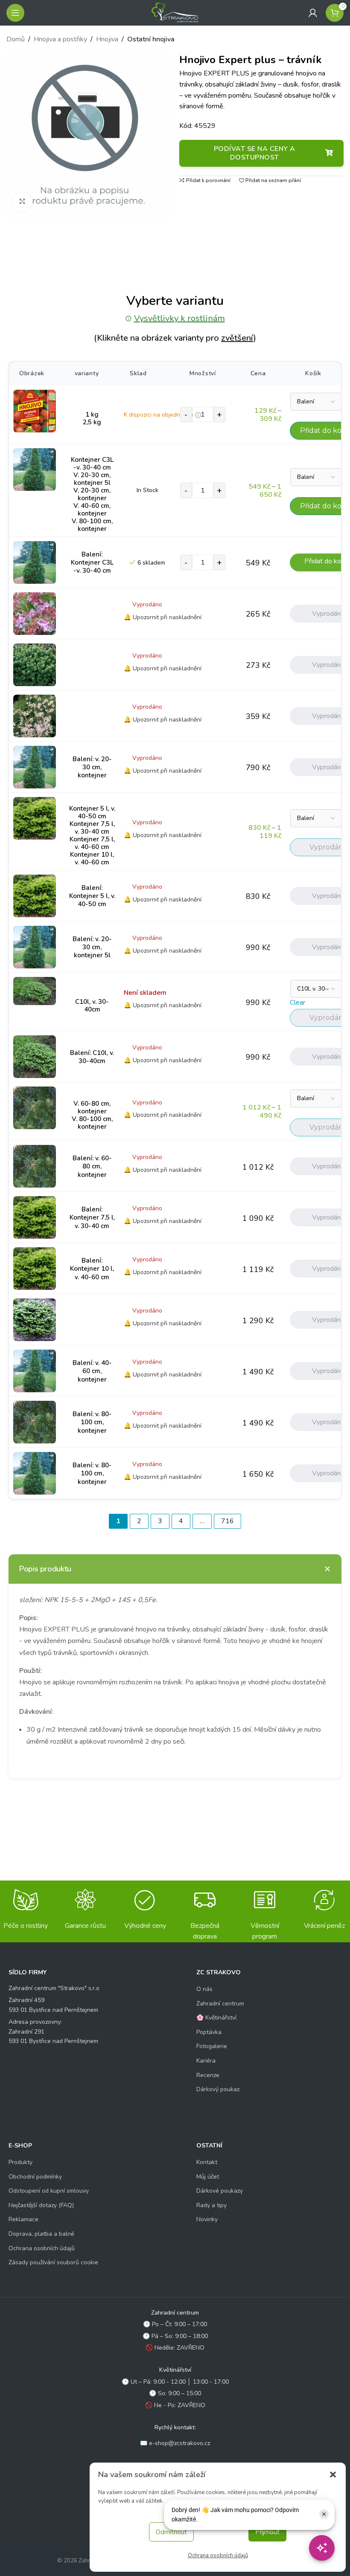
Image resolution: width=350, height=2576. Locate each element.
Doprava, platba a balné (41, 2234)
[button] (333, 2475)
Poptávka (209, 2032)
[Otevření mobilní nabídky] (15, 13)
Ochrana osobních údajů (218, 2556)
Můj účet (208, 2177)
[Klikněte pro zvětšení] (22, 202)
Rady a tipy (211, 2205)
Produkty (20, 2162)
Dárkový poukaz (218, 2089)
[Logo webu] (175, 12)
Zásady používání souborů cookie (53, 2262)
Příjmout (267, 2532)
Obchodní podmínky (35, 2177)
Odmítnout (171, 2532)
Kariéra (206, 2061)
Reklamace (23, 2219)
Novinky (207, 2219)
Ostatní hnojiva (151, 39)
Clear (297, 1003)
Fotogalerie (212, 2046)
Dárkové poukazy (220, 2191)
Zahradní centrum (220, 2004)
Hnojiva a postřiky (60, 39)
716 (227, 1521)
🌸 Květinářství (216, 2018)
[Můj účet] (313, 13)
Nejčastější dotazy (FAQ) (41, 2205)
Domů (16, 39)
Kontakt (207, 2162)
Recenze (208, 2075)
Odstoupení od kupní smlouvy (49, 2191)
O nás (204, 1989)
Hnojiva (107, 39)
